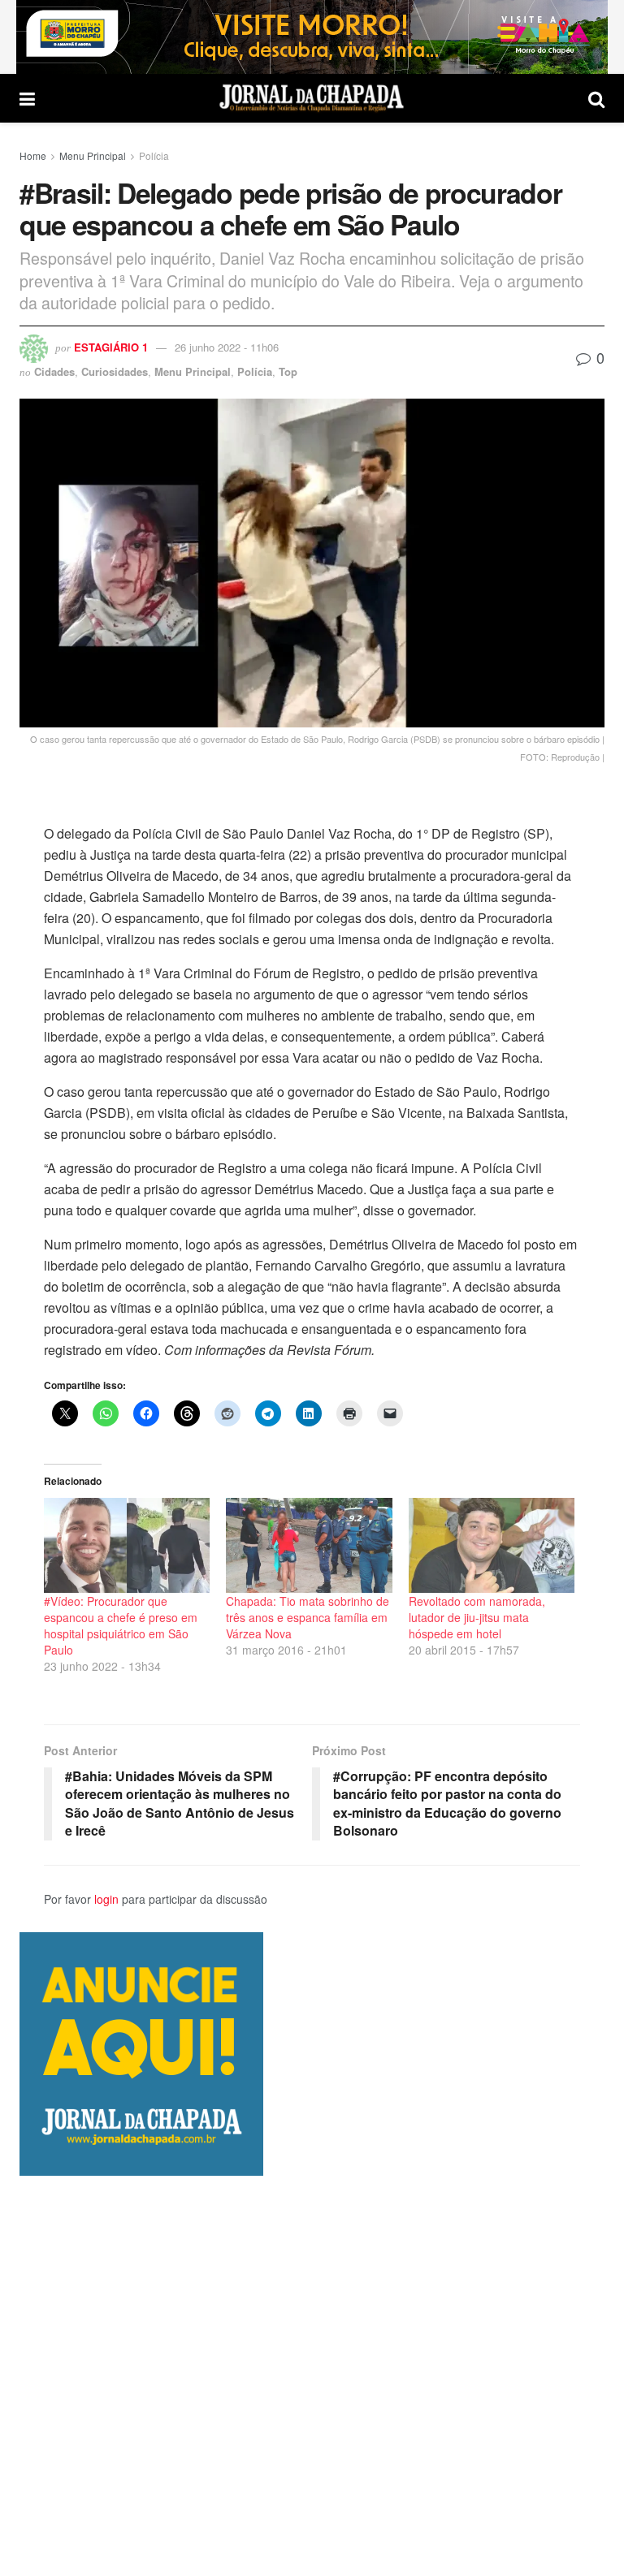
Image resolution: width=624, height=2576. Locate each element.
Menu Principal (93, 155)
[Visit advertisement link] (312, 37)
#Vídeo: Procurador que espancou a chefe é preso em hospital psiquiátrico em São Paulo (121, 1625)
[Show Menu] (27, 98)
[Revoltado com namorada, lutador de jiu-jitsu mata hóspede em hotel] (492, 1545)
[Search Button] (596, 98)
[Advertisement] (312, 2375)
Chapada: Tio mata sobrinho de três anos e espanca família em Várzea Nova (308, 1617)
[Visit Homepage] (312, 98)
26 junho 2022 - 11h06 (227, 347)
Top (288, 371)
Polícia (154, 155)
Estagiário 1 (111, 347)
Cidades (54, 371)
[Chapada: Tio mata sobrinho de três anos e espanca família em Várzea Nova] (309, 1545)
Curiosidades (115, 371)
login (106, 1899)
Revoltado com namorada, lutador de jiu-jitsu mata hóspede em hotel (477, 1617)
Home (33, 155)
